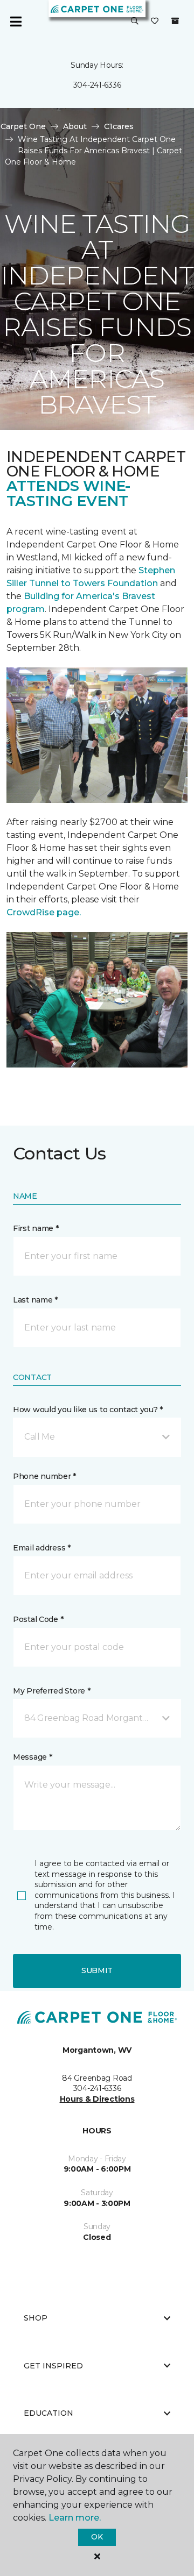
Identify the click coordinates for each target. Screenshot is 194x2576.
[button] (135, 22)
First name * (36, 1228)
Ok (97, 2537)
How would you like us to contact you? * (88, 1410)
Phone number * (44, 1476)
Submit (97, 1970)
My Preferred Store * (51, 1691)
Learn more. (75, 2518)
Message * (32, 1757)
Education (48, 2413)
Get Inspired (53, 2366)
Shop (36, 2318)
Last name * (35, 1300)
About (75, 126)
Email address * (42, 1548)
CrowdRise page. (45, 912)
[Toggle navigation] (16, 22)
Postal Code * (38, 1619)
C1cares (119, 126)
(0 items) (175, 21)
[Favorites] (155, 22)
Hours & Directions (97, 2099)
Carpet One (23, 126)
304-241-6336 (97, 85)
